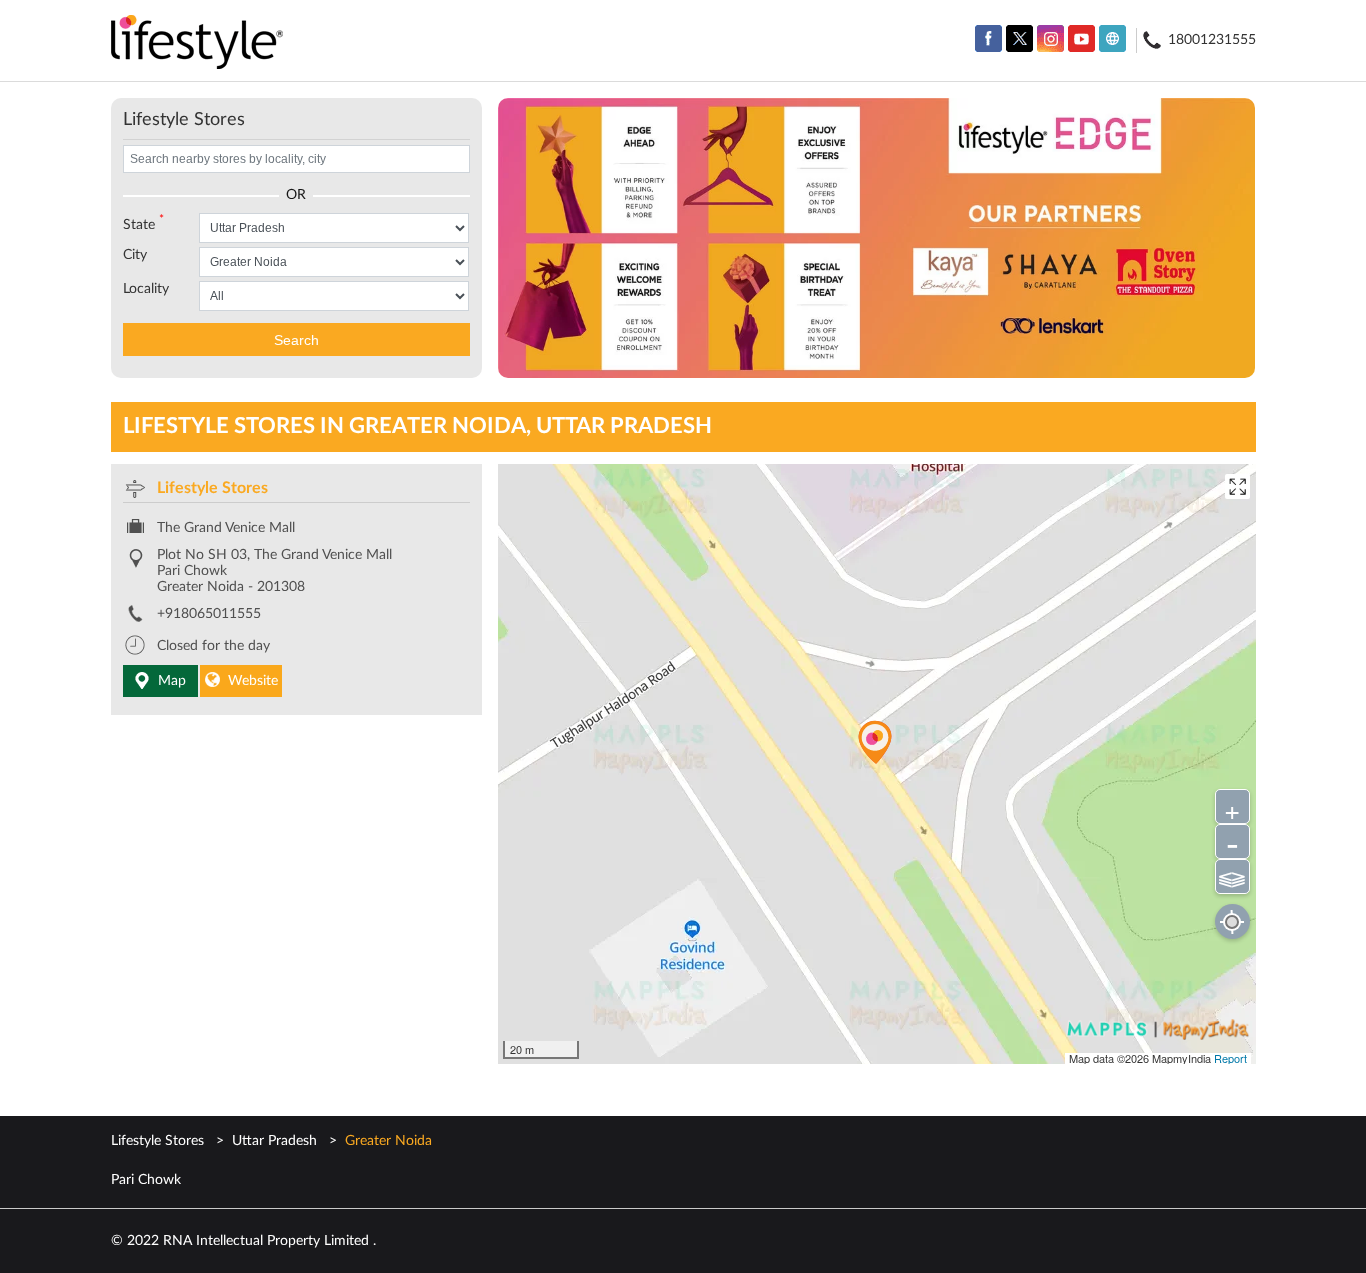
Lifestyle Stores (212, 488)
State (143, 223)
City (135, 255)
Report (1230, 1058)
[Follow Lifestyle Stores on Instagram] (1050, 38)
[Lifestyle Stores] (197, 43)
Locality (146, 289)
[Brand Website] (1112, 38)
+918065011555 (209, 614)
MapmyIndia (1183, 1058)
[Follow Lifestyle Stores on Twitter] (1019, 38)
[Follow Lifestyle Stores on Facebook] (988, 38)
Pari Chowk (146, 1180)
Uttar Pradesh (274, 1141)
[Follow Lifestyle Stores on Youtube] (1081, 38)
